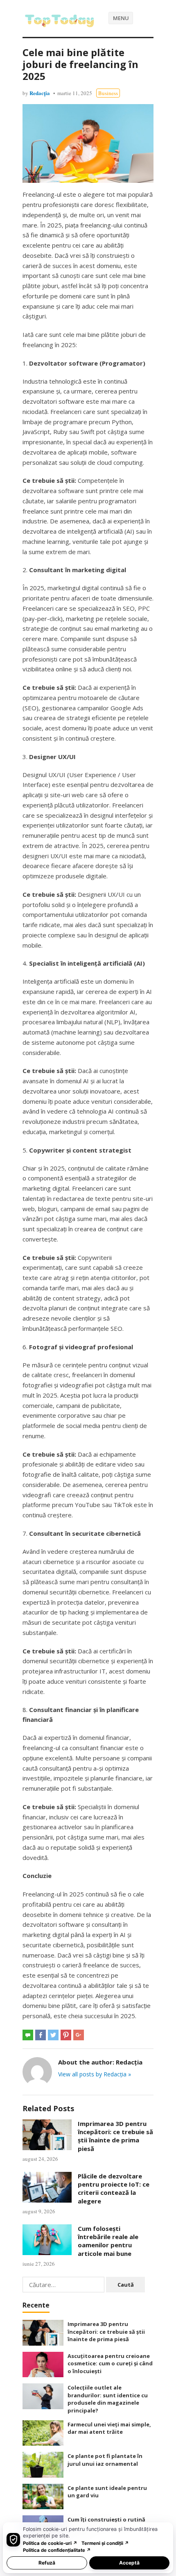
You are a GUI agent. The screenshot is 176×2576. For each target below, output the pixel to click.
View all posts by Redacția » (95, 2074)
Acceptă (129, 2563)
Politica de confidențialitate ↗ (57, 2550)
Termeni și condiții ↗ (105, 2543)
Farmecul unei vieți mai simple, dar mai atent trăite (109, 2428)
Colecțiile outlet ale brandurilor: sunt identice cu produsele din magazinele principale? (108, 2399)
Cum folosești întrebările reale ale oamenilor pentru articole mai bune (108, 2241)
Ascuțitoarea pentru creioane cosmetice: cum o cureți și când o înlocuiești (110, 2363)
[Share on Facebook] (41, 2035)
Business (108, 93)
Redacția (40, 93)
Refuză (47, 2563)
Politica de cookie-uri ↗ (50, 2543)
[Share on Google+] (79, 2035)
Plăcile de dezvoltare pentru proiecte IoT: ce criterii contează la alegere (114, 2188)
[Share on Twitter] (53, 2035)
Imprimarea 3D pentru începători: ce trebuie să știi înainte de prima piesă (115, 2136)
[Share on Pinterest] (66, 2035)
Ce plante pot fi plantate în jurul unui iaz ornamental (105, 2460)
